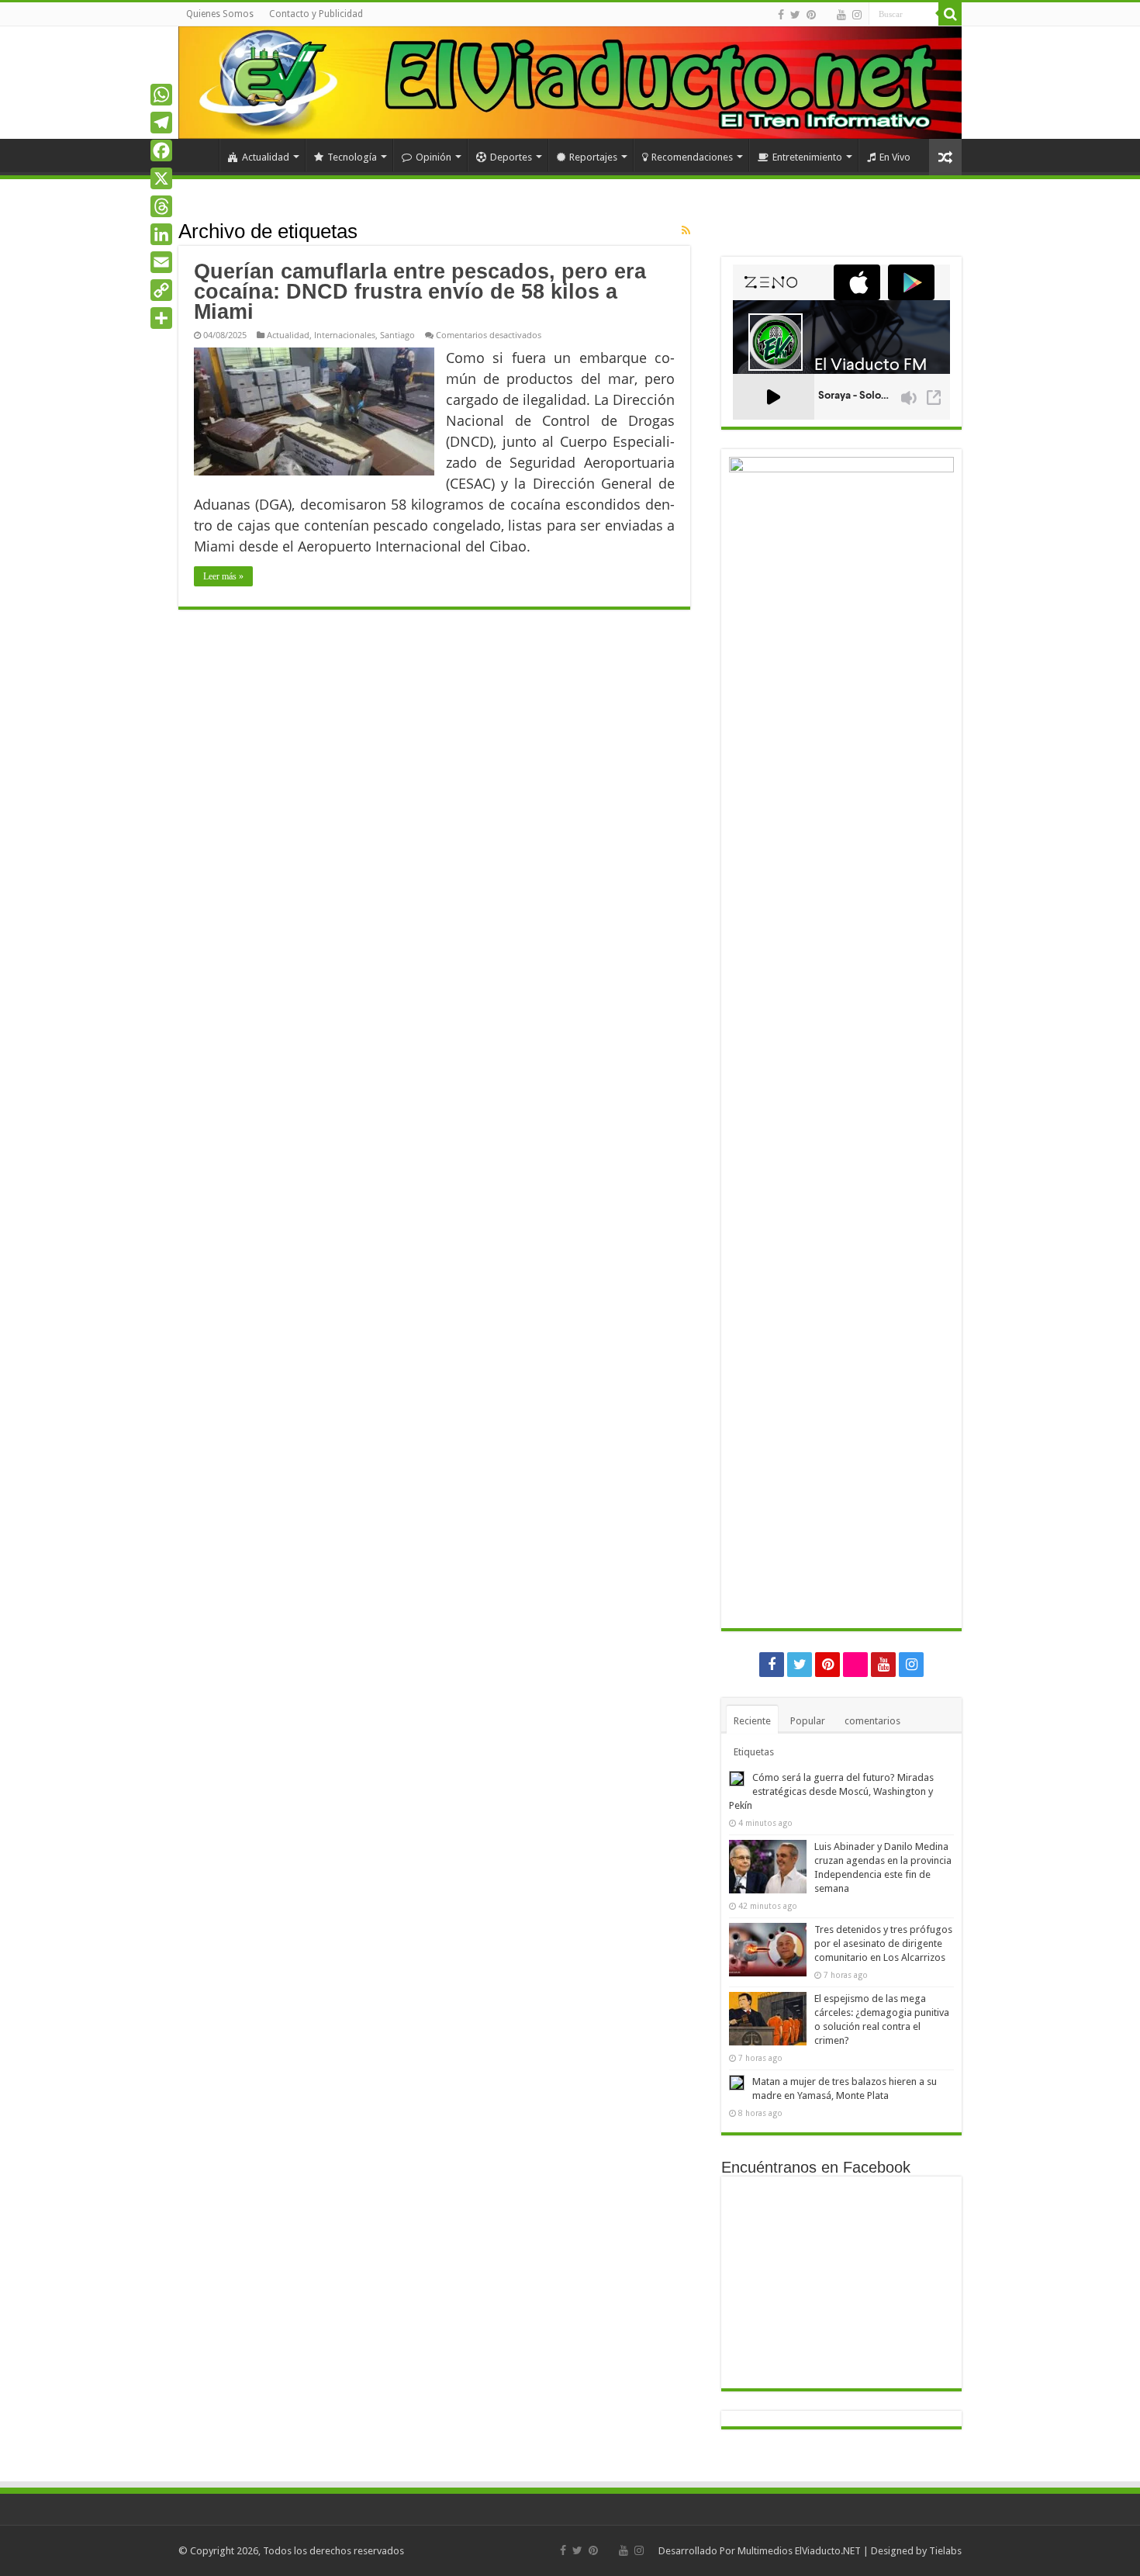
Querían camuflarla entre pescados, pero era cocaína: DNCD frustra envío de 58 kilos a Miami (420, 292)
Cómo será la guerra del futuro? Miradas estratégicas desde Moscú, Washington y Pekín (831, 1791)
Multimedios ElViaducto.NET (799, 2551)
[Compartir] (161, 318)
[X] (161, 178)
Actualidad (266, 157)
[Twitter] (795, 15)
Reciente (752, 1721)
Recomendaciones (692, 157)
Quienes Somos (220, 14)
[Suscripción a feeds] (686, 230)
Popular (808, 1721)
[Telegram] (161, 123)
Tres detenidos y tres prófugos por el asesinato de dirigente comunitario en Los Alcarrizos (883, 1943)
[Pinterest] (811, 15)
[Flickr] (826, 16)
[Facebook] (781, 15)
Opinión (434, 157)
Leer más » (223, 576)
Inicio (199, 155)
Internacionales (345, 335)
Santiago (397, 335)
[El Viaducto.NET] (570, 83)
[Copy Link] (161, 290)
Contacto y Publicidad (316, 14)
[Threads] (161, 206)
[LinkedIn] (161, 234)
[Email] (161, 262)
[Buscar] (950, 14)
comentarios (872, 1721)
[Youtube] (841, 15)
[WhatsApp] (161, 95)
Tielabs (945, 2551)
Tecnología (352, 157)
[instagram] (857, 15)
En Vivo (895, 157)
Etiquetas (754, 1752)
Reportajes (593, 157)
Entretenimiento (807, 157)
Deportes (511, 157)
